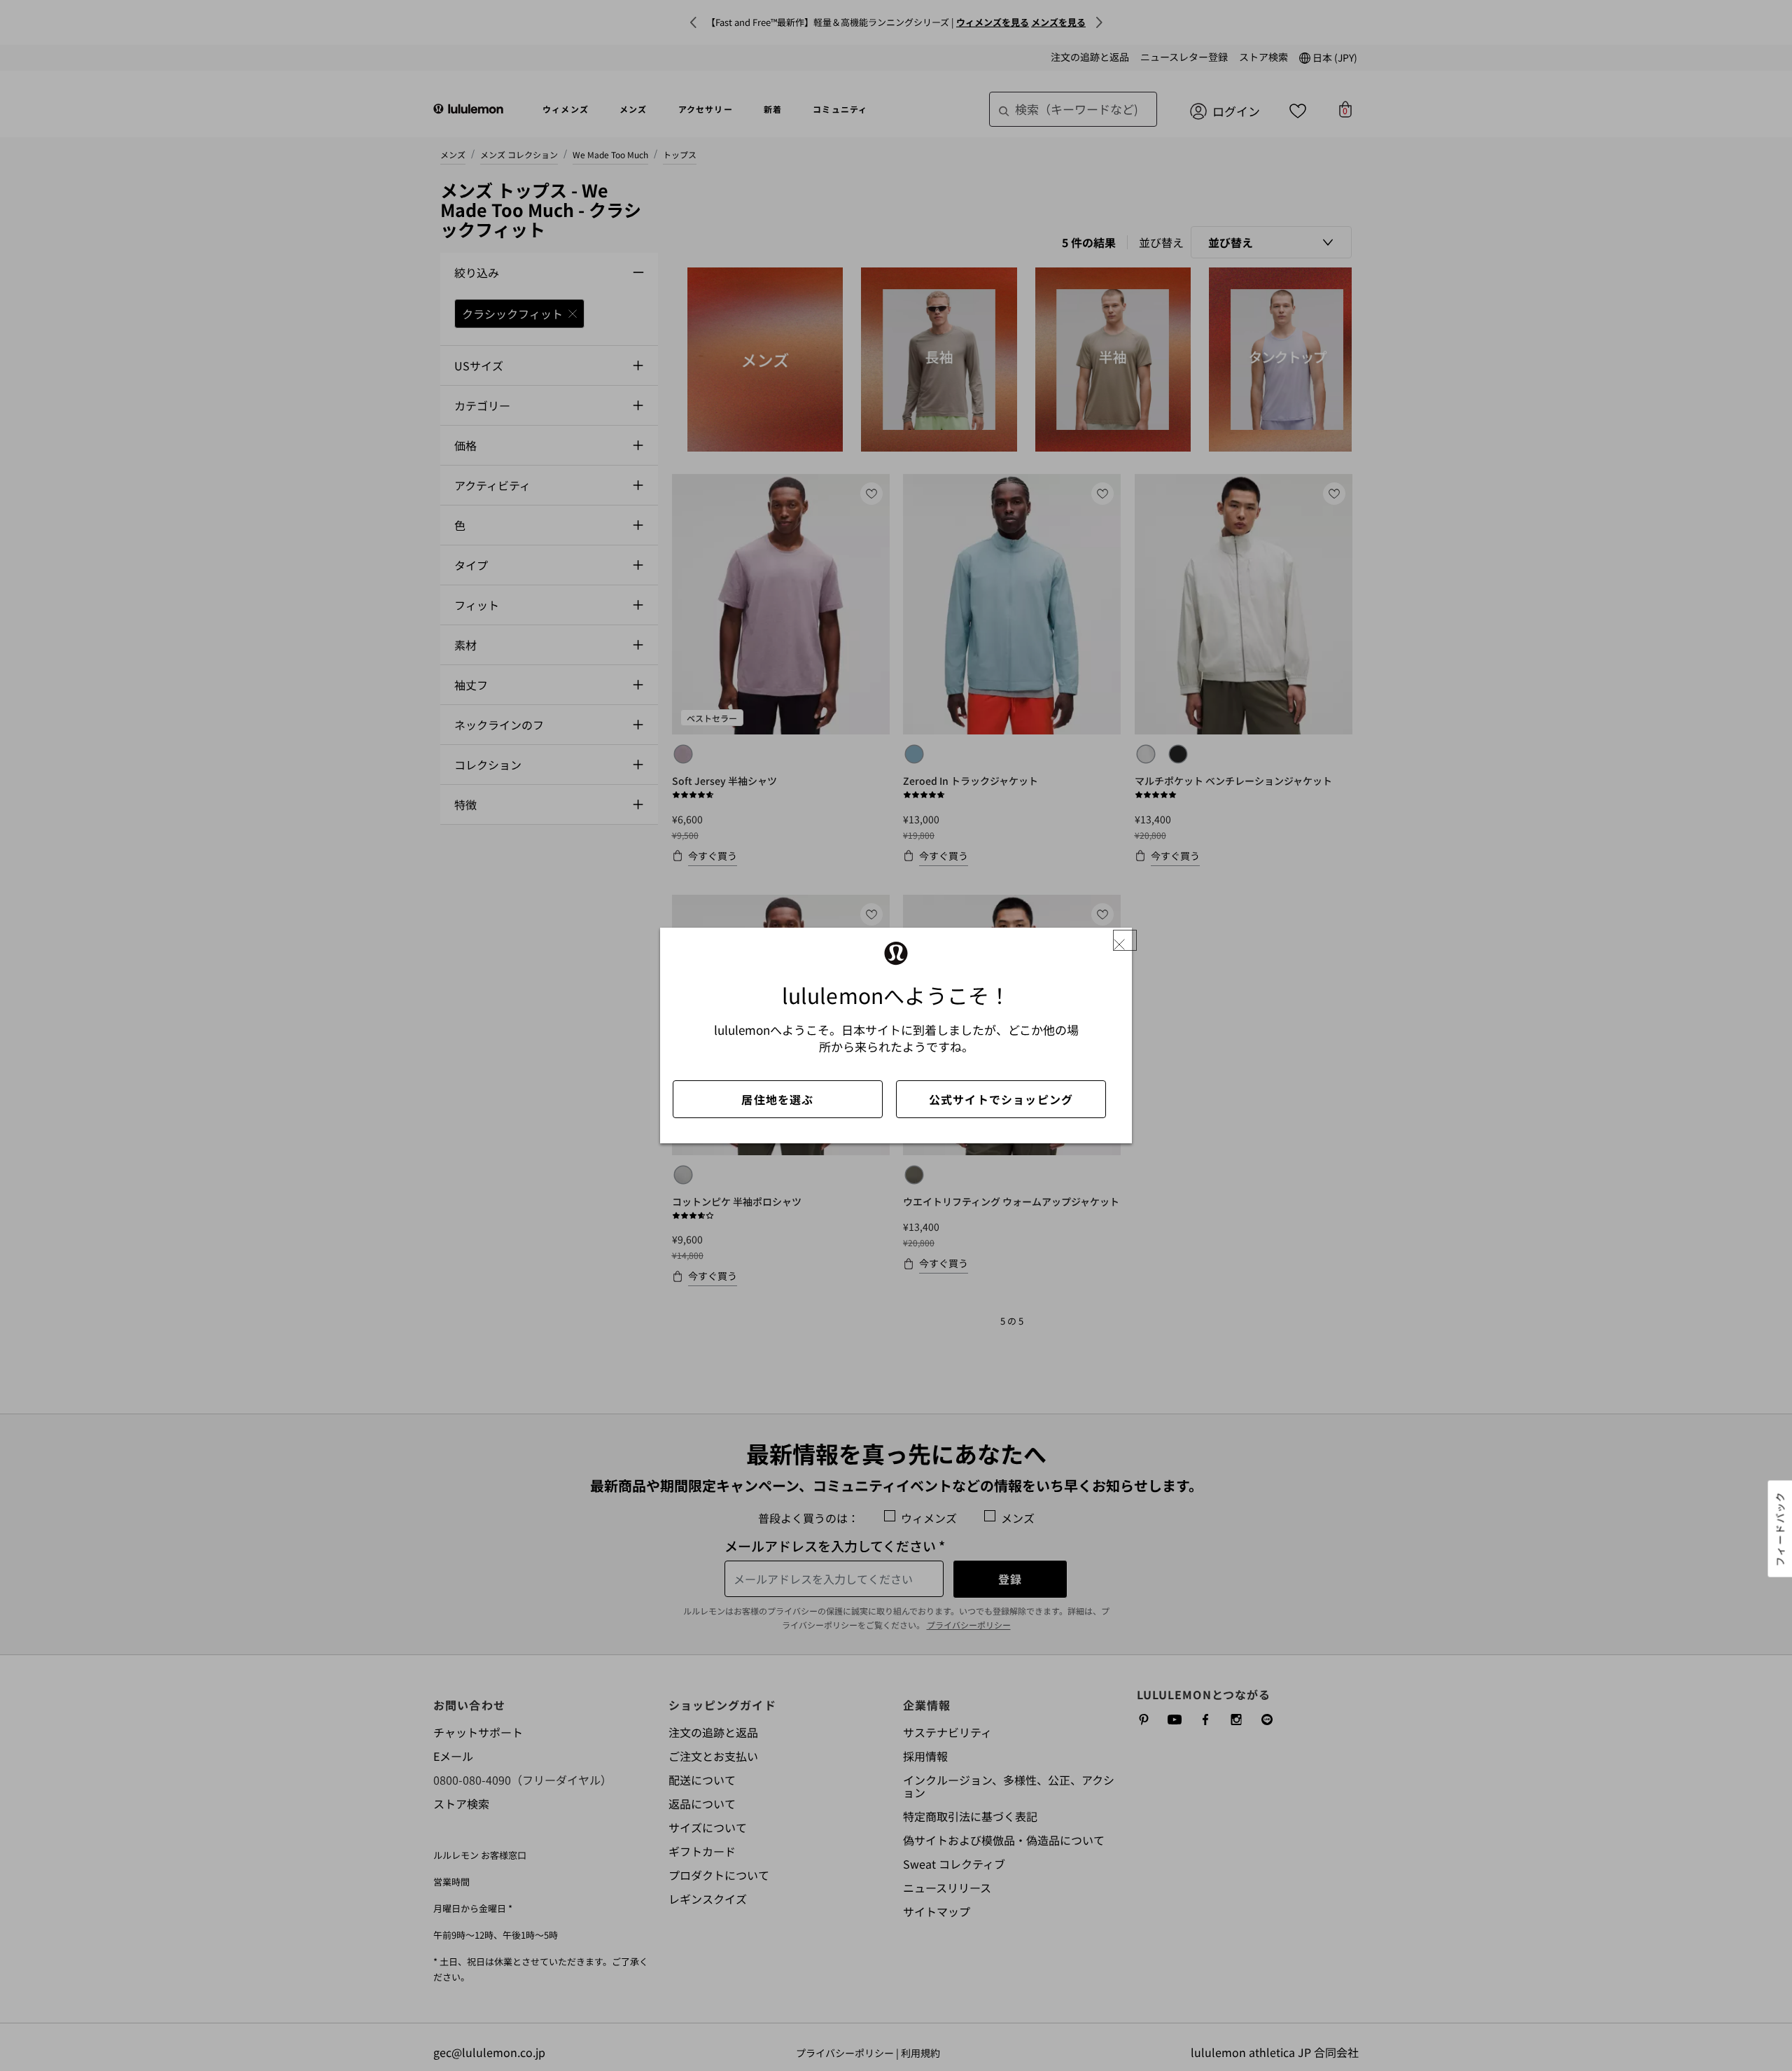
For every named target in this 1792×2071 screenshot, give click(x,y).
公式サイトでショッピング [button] (1001, 1099)
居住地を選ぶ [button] (777, 1099)
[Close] (1125, 941)
